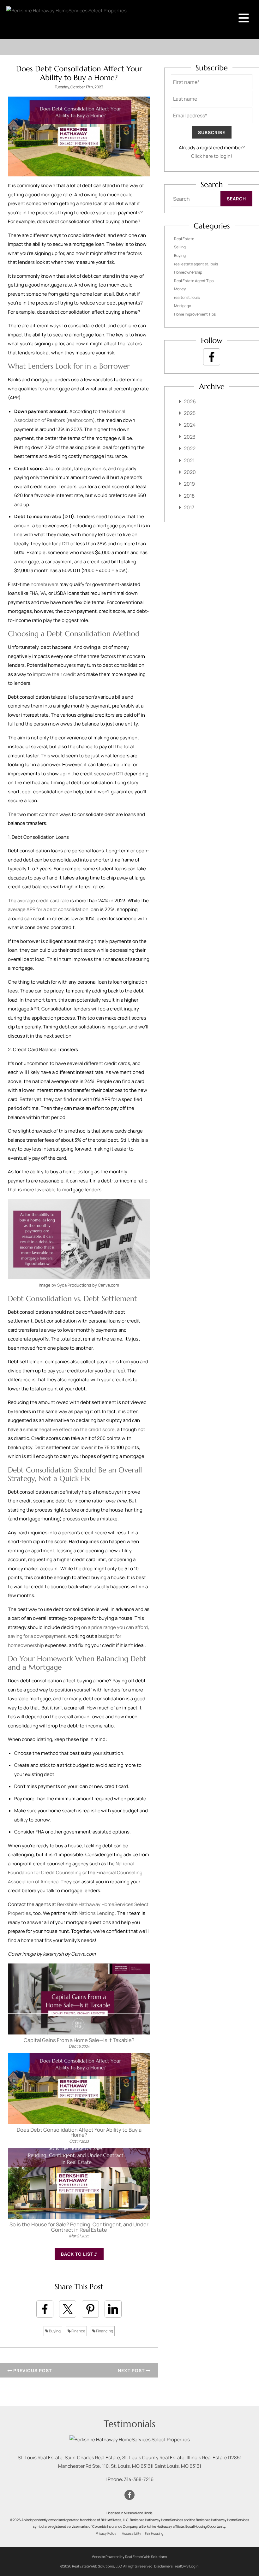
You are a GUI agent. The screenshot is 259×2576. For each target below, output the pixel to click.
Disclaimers (163, 2566)
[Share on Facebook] (45, 2309)
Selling (180, 247)
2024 (190, 425)
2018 (189, 496)
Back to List (78, 2254)
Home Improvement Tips (195, 314)
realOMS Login (187, 2566)
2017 (189, 507)
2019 (189, 484)
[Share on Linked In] (113, 2309)
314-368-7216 (139, 2479)
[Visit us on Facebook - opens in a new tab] (212, 357)
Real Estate (184, 239)
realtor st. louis (187, 297)
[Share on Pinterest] (90, 2309)
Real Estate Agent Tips (194, 281)
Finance (78, 2331)
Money (180, 289)
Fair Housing (154, 2533)
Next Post (132, 2370)
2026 (190, 401)
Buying (54, 2331)
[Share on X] (68, 2309)
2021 (189, 460)
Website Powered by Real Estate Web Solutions (129, 2557)
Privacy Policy (106, 2533)
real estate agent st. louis (196, 264)
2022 (190, 448)
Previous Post (32, 2370)
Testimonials (129, 2424)
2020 (190, 472)
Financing (104, 2331)
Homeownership (188, 272)
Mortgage (183, 306)
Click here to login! (212, 156)
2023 (190, 437)
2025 (190, 413)
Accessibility (132, 2533)
